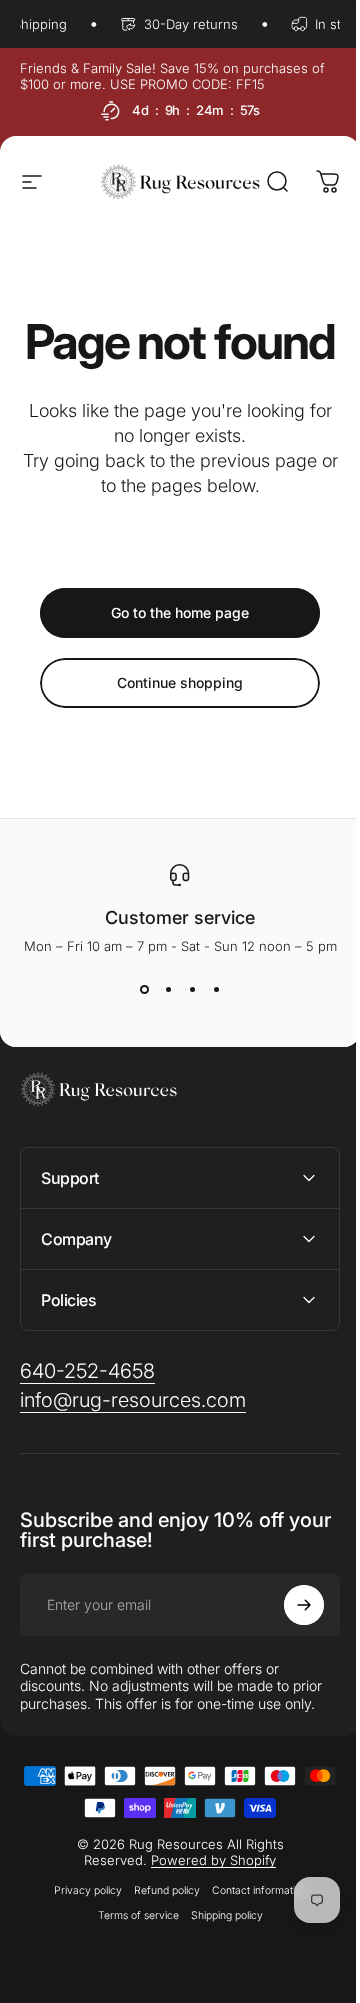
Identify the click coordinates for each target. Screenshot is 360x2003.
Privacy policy (80, 1938)
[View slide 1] (144, 990)
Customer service (180, 917)
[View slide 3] (192, 990)
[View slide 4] (216, 990)
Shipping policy (219, 1963)
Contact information (251, 1938)
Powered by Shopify (206, 1908)
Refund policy (159, 1938)
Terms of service (130, 1963)
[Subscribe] (289, 1653)
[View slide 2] (168, 990)
